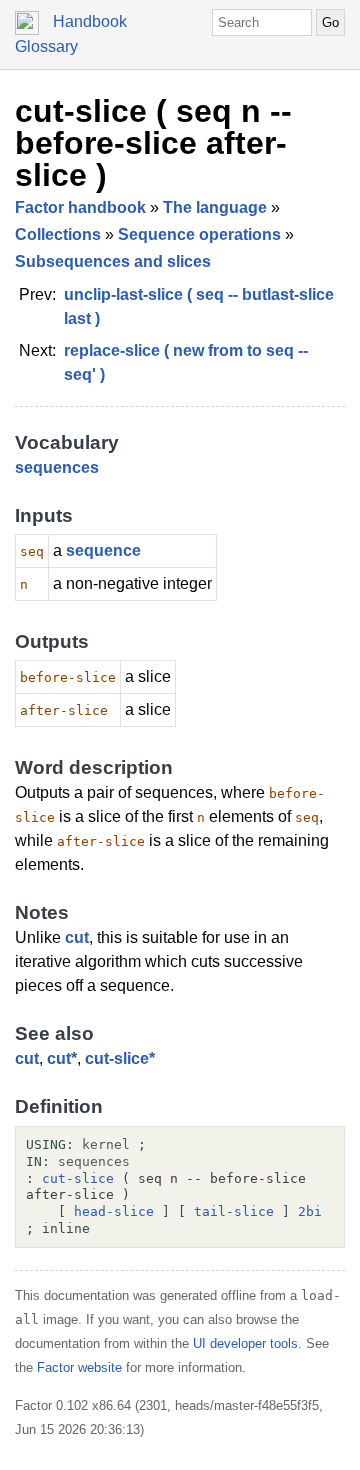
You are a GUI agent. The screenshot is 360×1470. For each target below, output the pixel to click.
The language (215, 207)
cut (77, 937)
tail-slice (234, 1211)
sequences (57, 467)
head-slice (114, 1211)
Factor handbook (80, 207)
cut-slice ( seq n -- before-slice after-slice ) (153, 143)
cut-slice (78, 1178)
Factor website (79, 1367)
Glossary (46, 46)
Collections (58, 234)
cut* (62, 1058)
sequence (103, 550)
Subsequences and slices (113, 261)
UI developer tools (245, 1343)
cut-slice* (120, 1058)
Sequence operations (199, 234)
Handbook (90, 21)
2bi (310, 1211)
